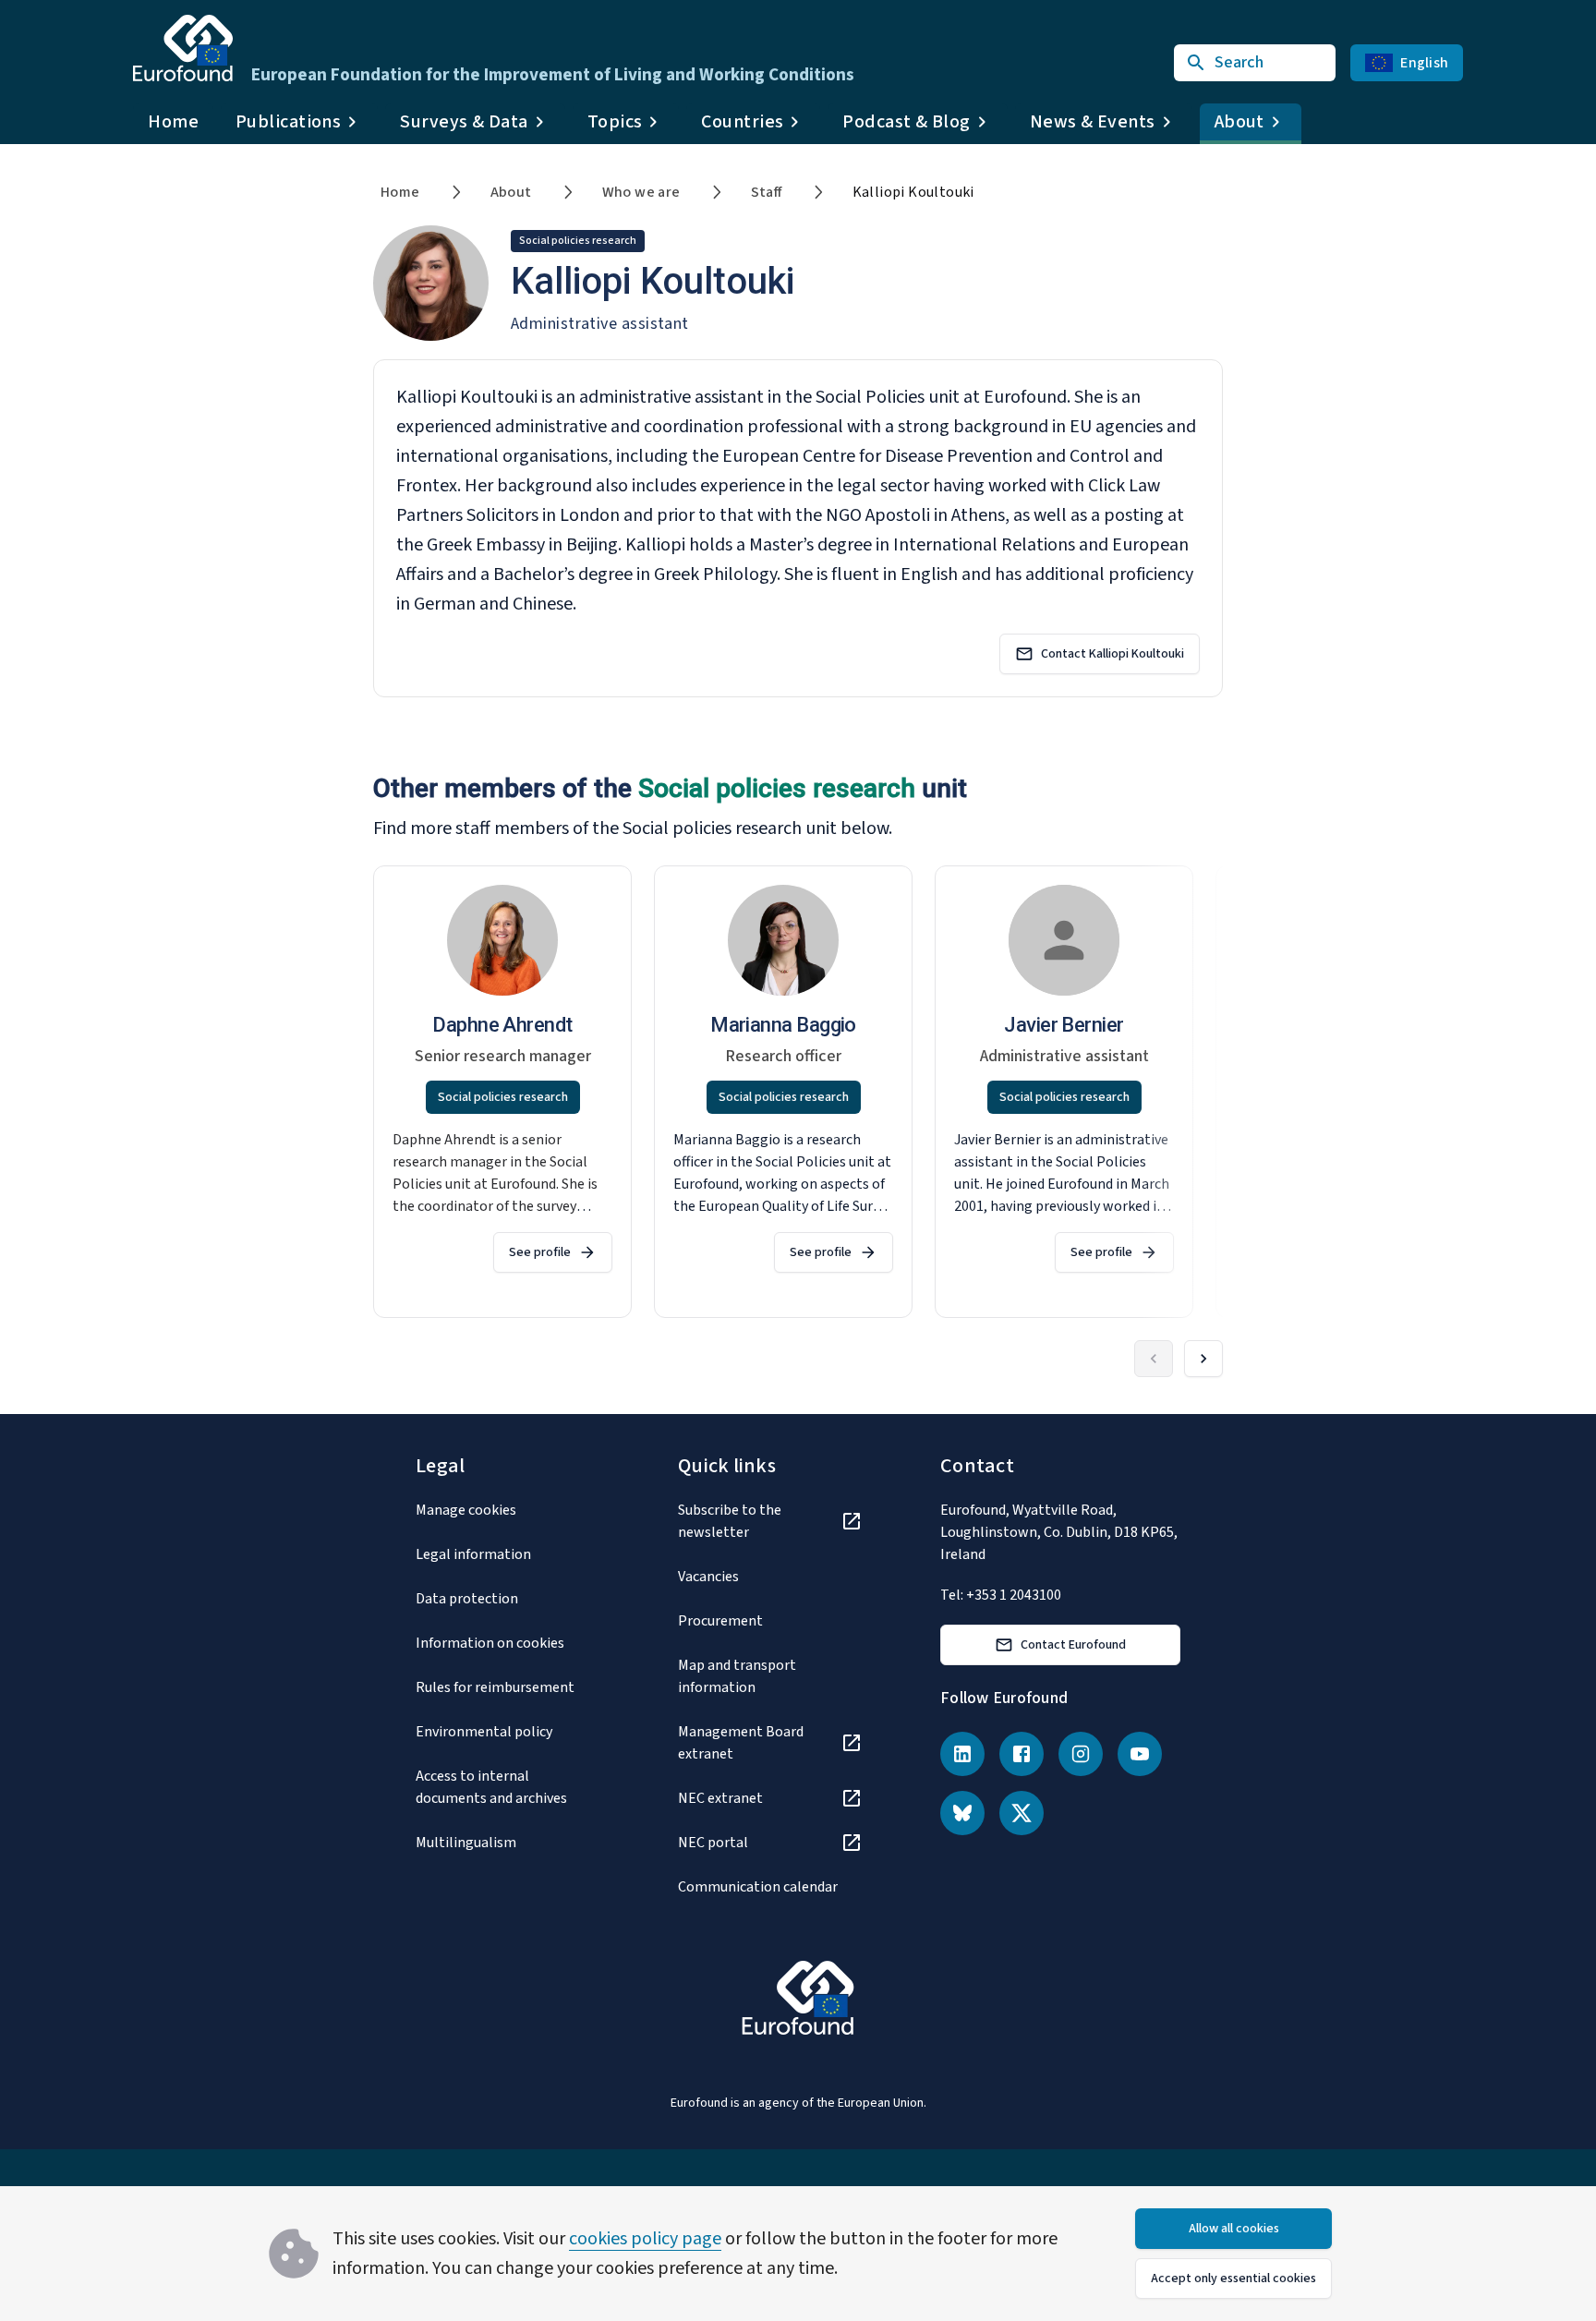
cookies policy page (645, 2239)
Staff (767, 192)
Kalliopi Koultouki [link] (913, 192)
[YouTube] (1140, 1754)
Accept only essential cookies (1233, 2279)
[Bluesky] (962, 1813)
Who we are (641, 192)
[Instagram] (1081, 1754)
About (511, 192)
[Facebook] (1022, 1754)
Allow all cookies (1234, 2229)
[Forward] (1203, 1359)
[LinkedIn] (962, 1754)
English (1424, 63)
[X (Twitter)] (1022, 1813)
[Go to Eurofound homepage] (183, 48)
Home (173, 122)
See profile (540, 1252)
